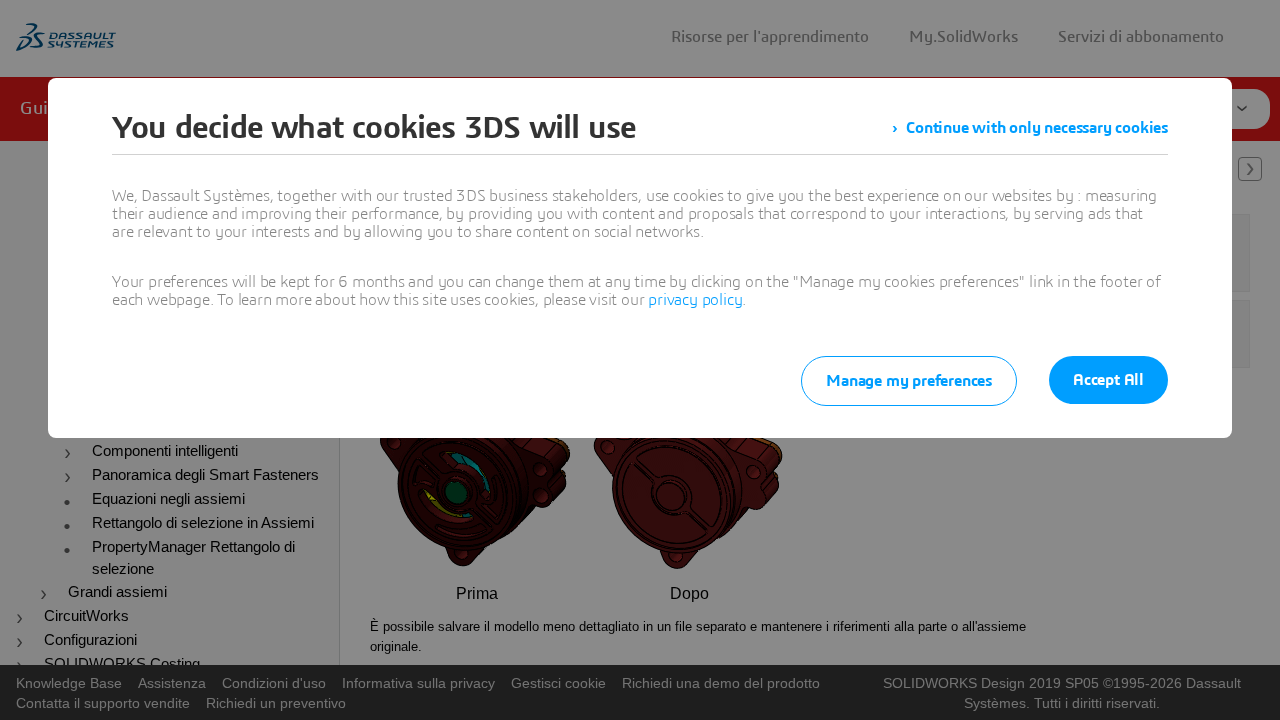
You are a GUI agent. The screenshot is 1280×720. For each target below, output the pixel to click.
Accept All (1108, 380)
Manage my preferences (909, 381)
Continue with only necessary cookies (1037, 128)
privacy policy (695, 300)
